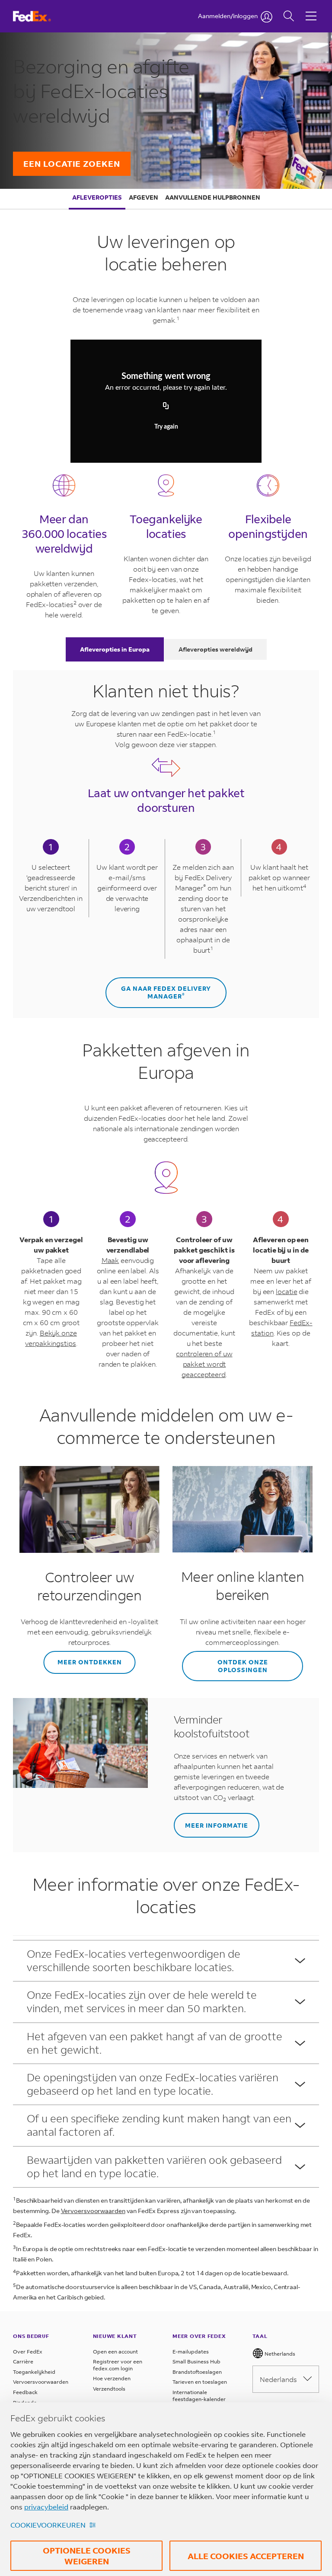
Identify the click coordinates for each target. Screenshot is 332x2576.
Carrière (23, 2361)
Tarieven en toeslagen (200, 2382)
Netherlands (279, 2354)
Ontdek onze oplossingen (243, 1666)
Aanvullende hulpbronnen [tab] (213, 197)
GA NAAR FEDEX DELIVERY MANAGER (166, 992)
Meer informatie (217, 1825)
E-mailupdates (191, 2352)
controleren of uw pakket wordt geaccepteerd (204, 1364)
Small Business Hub (196, 2361)
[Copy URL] (166, 406)
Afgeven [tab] (144, 197)
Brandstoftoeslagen (197, 2372)
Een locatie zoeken (72, 164)
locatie (286, 1291)
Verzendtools (109, 2389)
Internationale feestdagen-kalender (199, 2396)
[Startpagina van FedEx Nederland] (40, 16)
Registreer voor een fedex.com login (118, 2365)
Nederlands (278, 2379)
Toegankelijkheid (34, 2372)
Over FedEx (28, 2352)
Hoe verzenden (112, 2378)
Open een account (115, 2352)
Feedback (25, 2392)
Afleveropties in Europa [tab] (115, 649)
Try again (166, 427)
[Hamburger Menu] (311, 10)
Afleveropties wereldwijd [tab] (215, 649)
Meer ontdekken (90, 1662)
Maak (110, 1260)
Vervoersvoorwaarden (93, 2211)
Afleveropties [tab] (97, 197)
